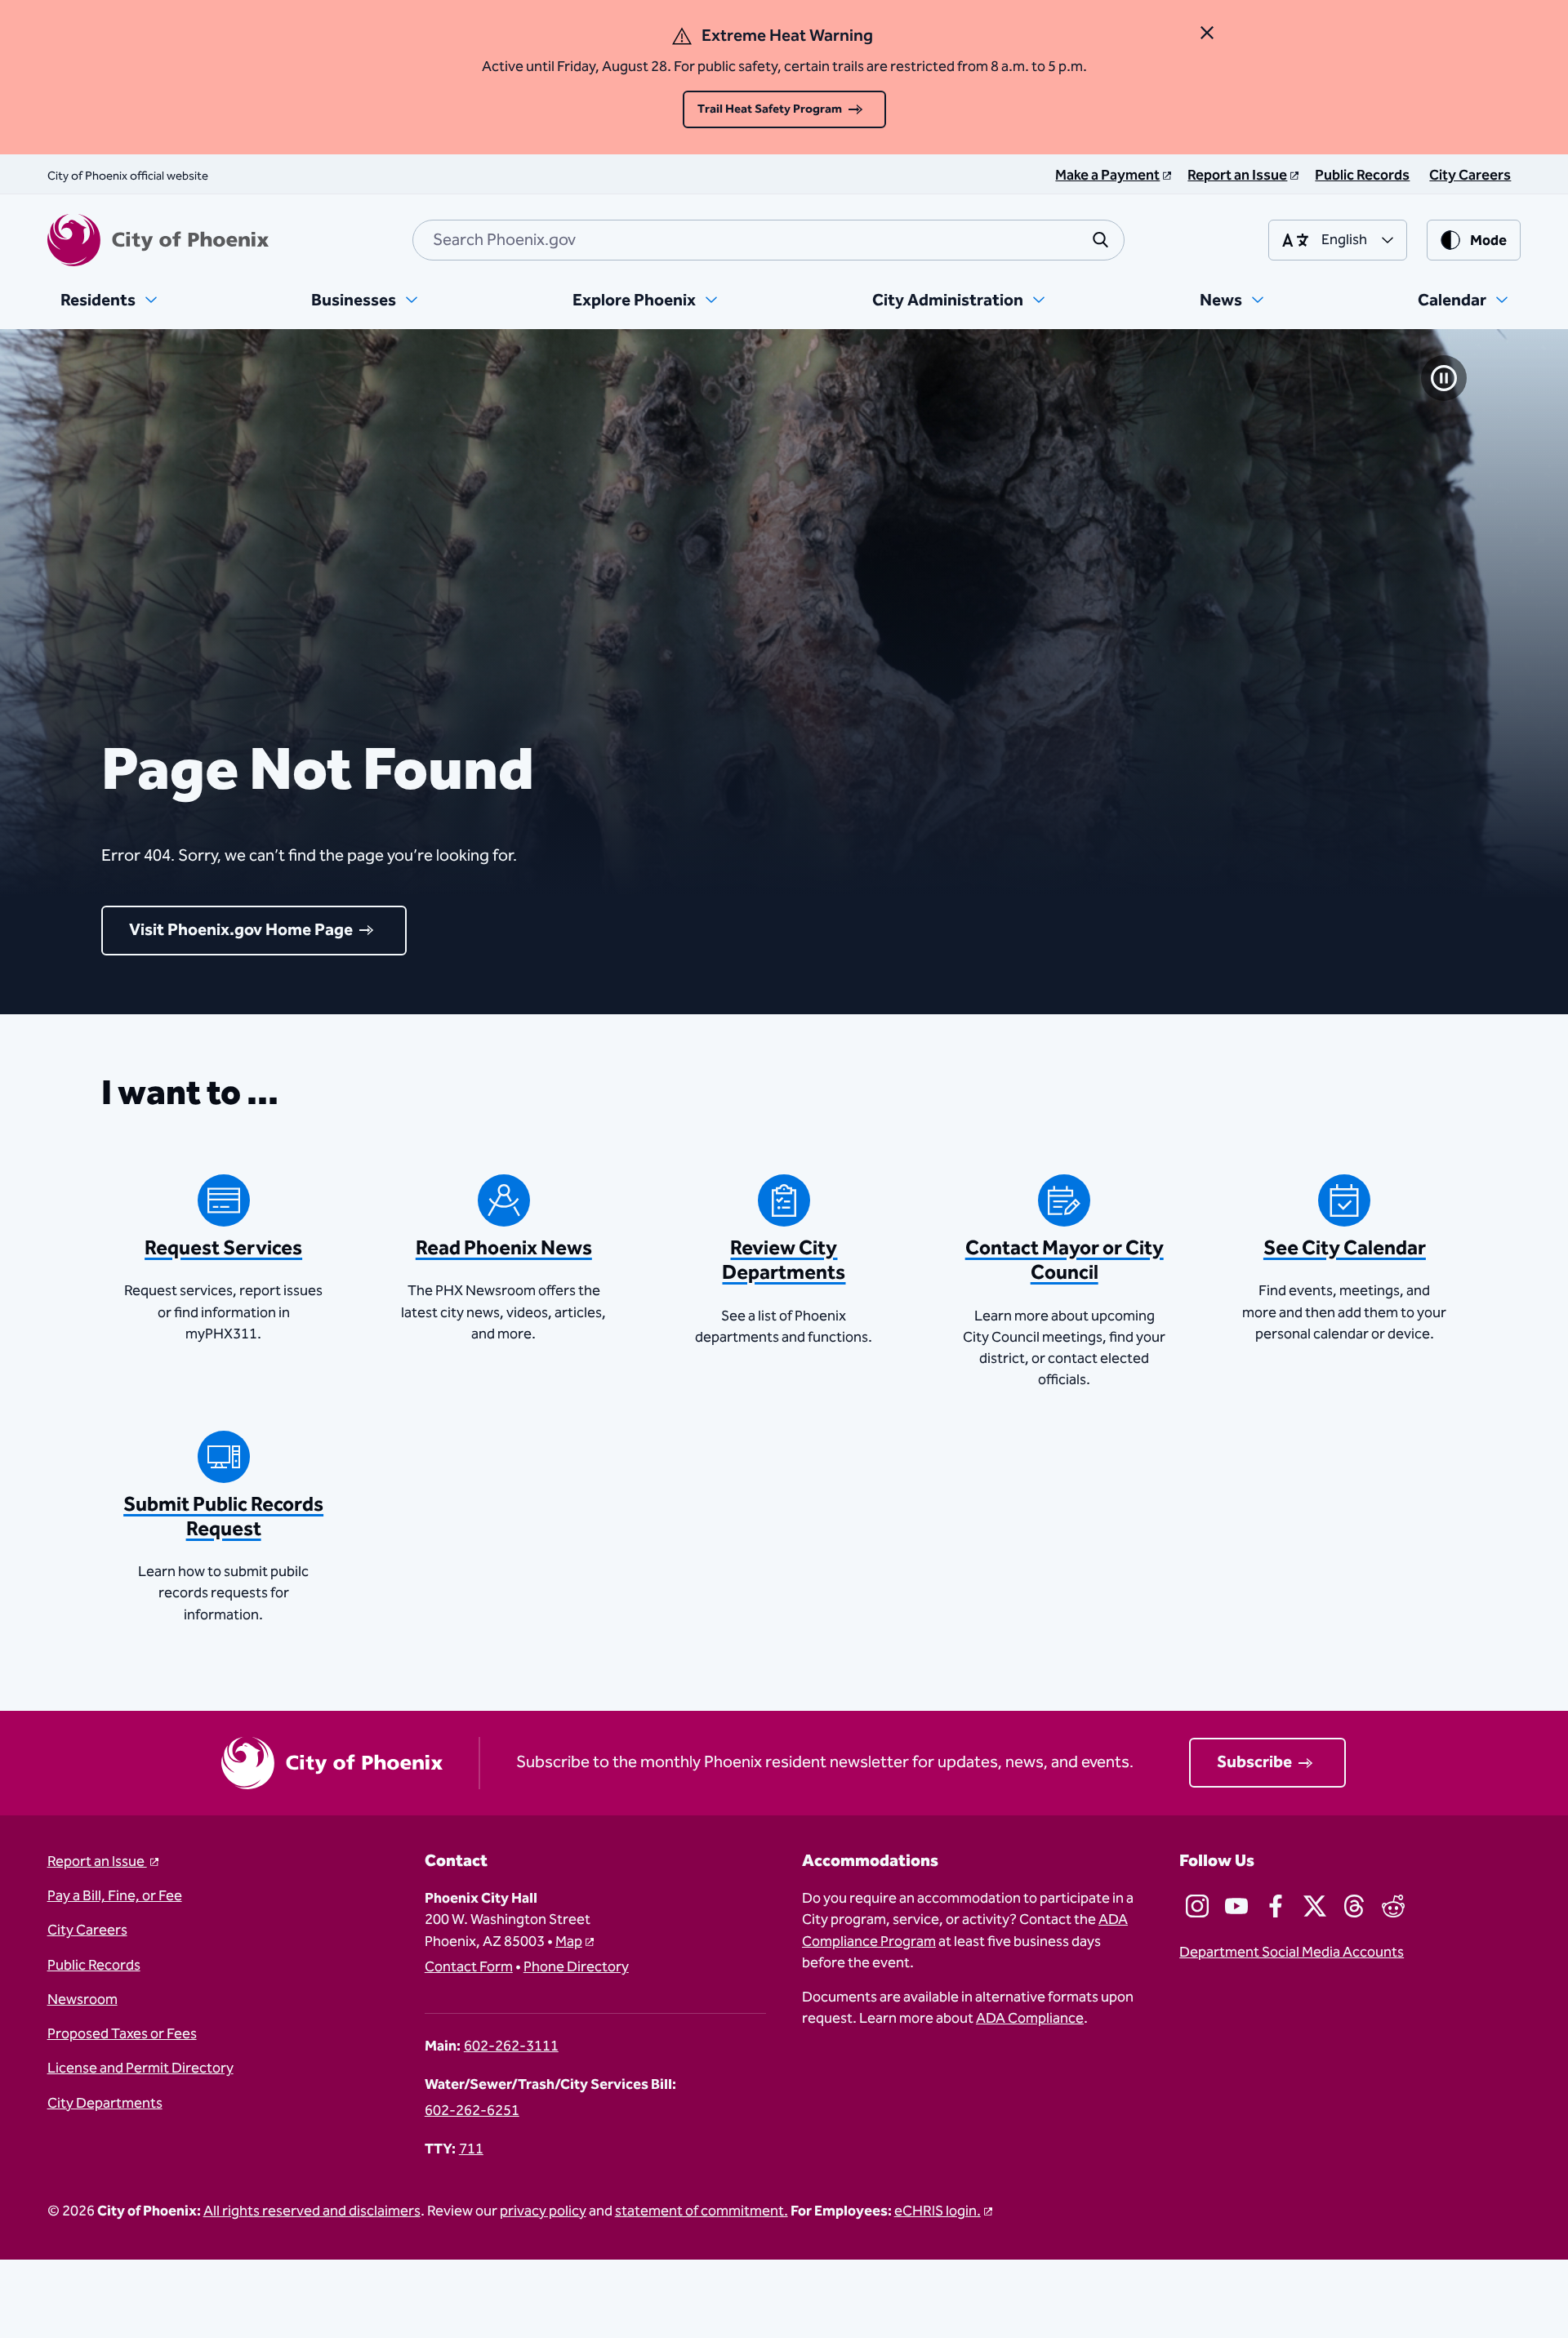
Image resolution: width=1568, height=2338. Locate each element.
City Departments (105, 2104)
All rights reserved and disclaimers (312, 2211)
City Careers (87, 1931)
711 (471, 2149)
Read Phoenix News (504, 1249)
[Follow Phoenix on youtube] (1236, 1906)
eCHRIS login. (938, 2211)
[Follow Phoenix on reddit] (1393, 1906)
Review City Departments (784, 1261)
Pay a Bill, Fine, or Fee (115, 1896)
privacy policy (543, 2211)
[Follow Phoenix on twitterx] (1315, 1906)
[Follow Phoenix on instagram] (1197, 1906)
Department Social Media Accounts (1292, 1953)
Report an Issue (97, 1862)
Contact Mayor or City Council (1065, 1261)
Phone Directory (576, 1967)
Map (569, 1942)
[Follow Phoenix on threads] (1354, 1906)
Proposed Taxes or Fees (122, 2034)
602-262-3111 (511, 2046)
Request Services (223, 1249)
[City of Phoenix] (158, 240)
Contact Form (469, 1967)
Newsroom (82, 2000)
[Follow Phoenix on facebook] (1276, 1906)
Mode (1488, 241)
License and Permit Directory (140, 2069)
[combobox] (768, 240)
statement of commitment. (702, 2211)
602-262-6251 (472, 2111)
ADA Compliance (1030, 2019)
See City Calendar (1345, 1249)
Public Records (94, 1966)
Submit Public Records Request (223, 1517)
